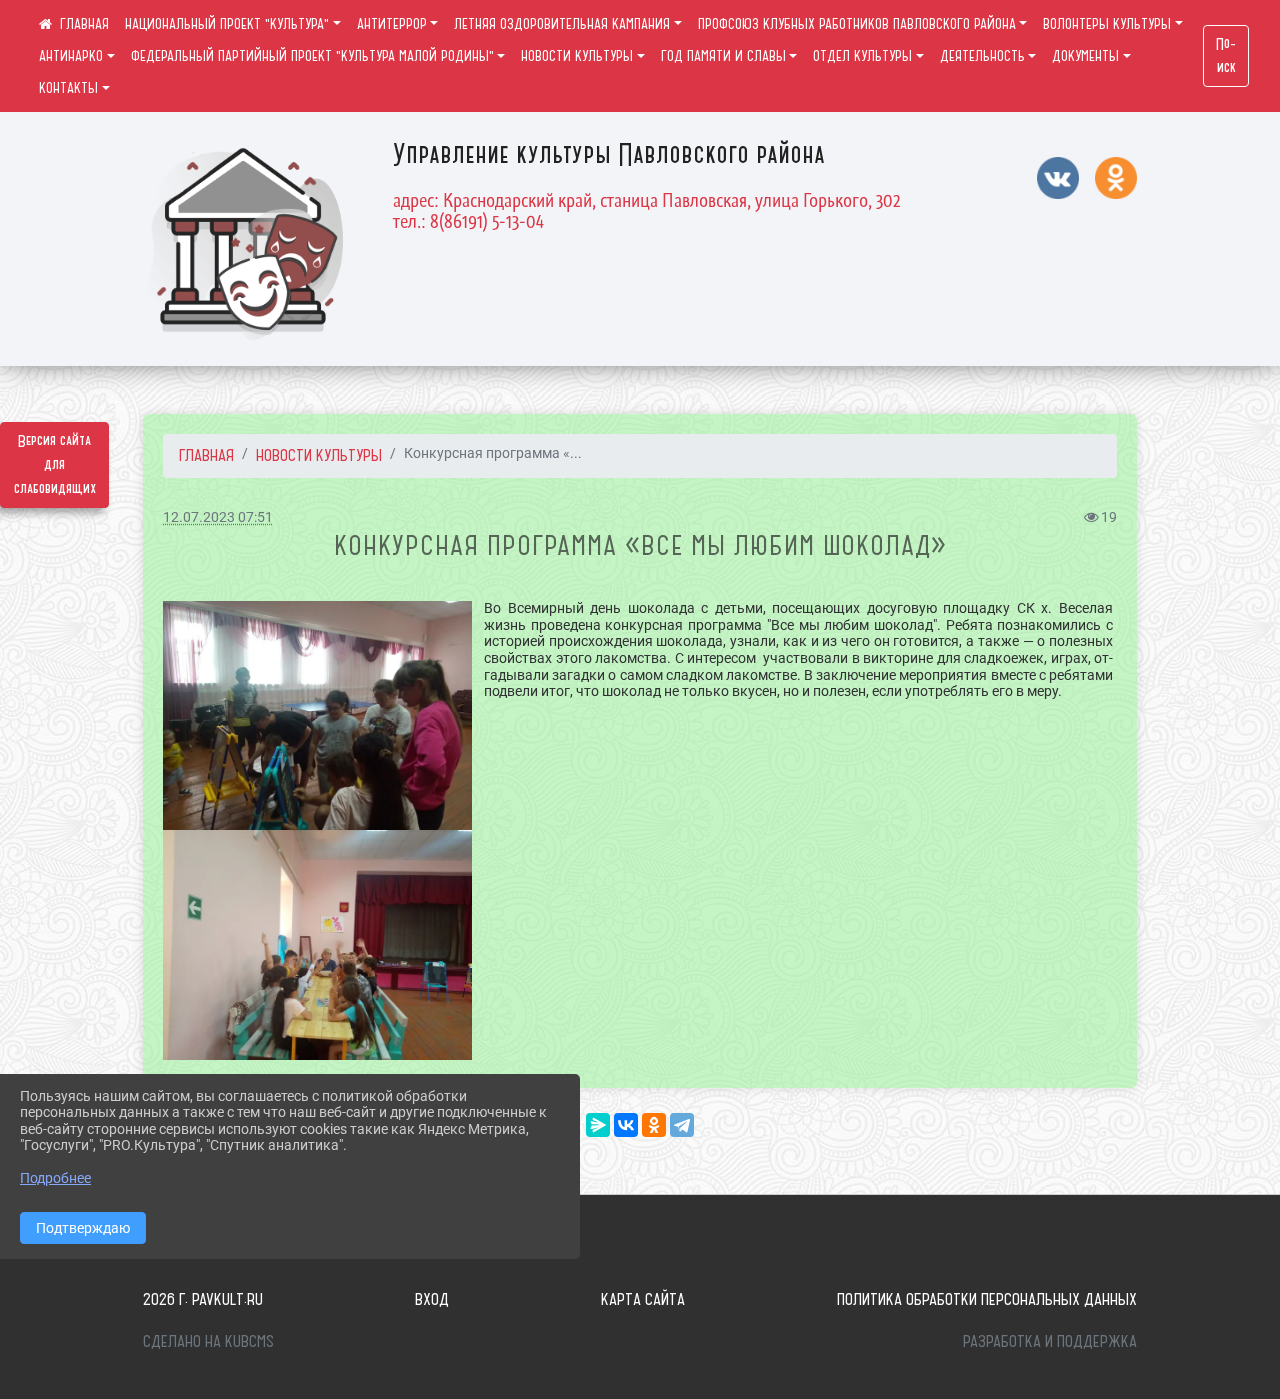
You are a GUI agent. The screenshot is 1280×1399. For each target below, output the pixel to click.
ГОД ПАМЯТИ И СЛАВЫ (723, 56)
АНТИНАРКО (71, 56)
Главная (206, 455)
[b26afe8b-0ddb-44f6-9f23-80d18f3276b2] (317, 944)
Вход (432, 1299)
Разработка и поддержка (1050, 1341)
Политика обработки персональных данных (987, 1299)
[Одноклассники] (654, 1125)
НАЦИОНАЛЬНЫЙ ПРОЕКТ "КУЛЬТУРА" (227, 24)
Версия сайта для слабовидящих (55, 465)
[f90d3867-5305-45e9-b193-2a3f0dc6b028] (317, 715)
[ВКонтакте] (626, 1125)
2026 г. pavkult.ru (203, 1299)
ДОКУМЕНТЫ (1085, 56)
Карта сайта (643, 1299)
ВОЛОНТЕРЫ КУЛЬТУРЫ (1107, 24)
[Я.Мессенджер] (598, 1125)
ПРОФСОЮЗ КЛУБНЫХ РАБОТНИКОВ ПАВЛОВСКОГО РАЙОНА (857, 24)
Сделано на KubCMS (208, 1341)
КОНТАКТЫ (68, 88)
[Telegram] (682, 1125)
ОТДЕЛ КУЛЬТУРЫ (862, 56)
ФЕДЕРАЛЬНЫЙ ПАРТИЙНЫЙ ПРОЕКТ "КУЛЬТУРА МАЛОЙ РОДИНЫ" (312, 56)
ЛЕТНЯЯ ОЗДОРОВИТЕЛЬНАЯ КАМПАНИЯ (562, 24)
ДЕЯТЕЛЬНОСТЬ (982, 56)
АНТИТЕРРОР (392, 24)
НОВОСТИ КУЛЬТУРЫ (577, 56)
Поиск (1226, 56)
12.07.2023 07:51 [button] (218, 517)
